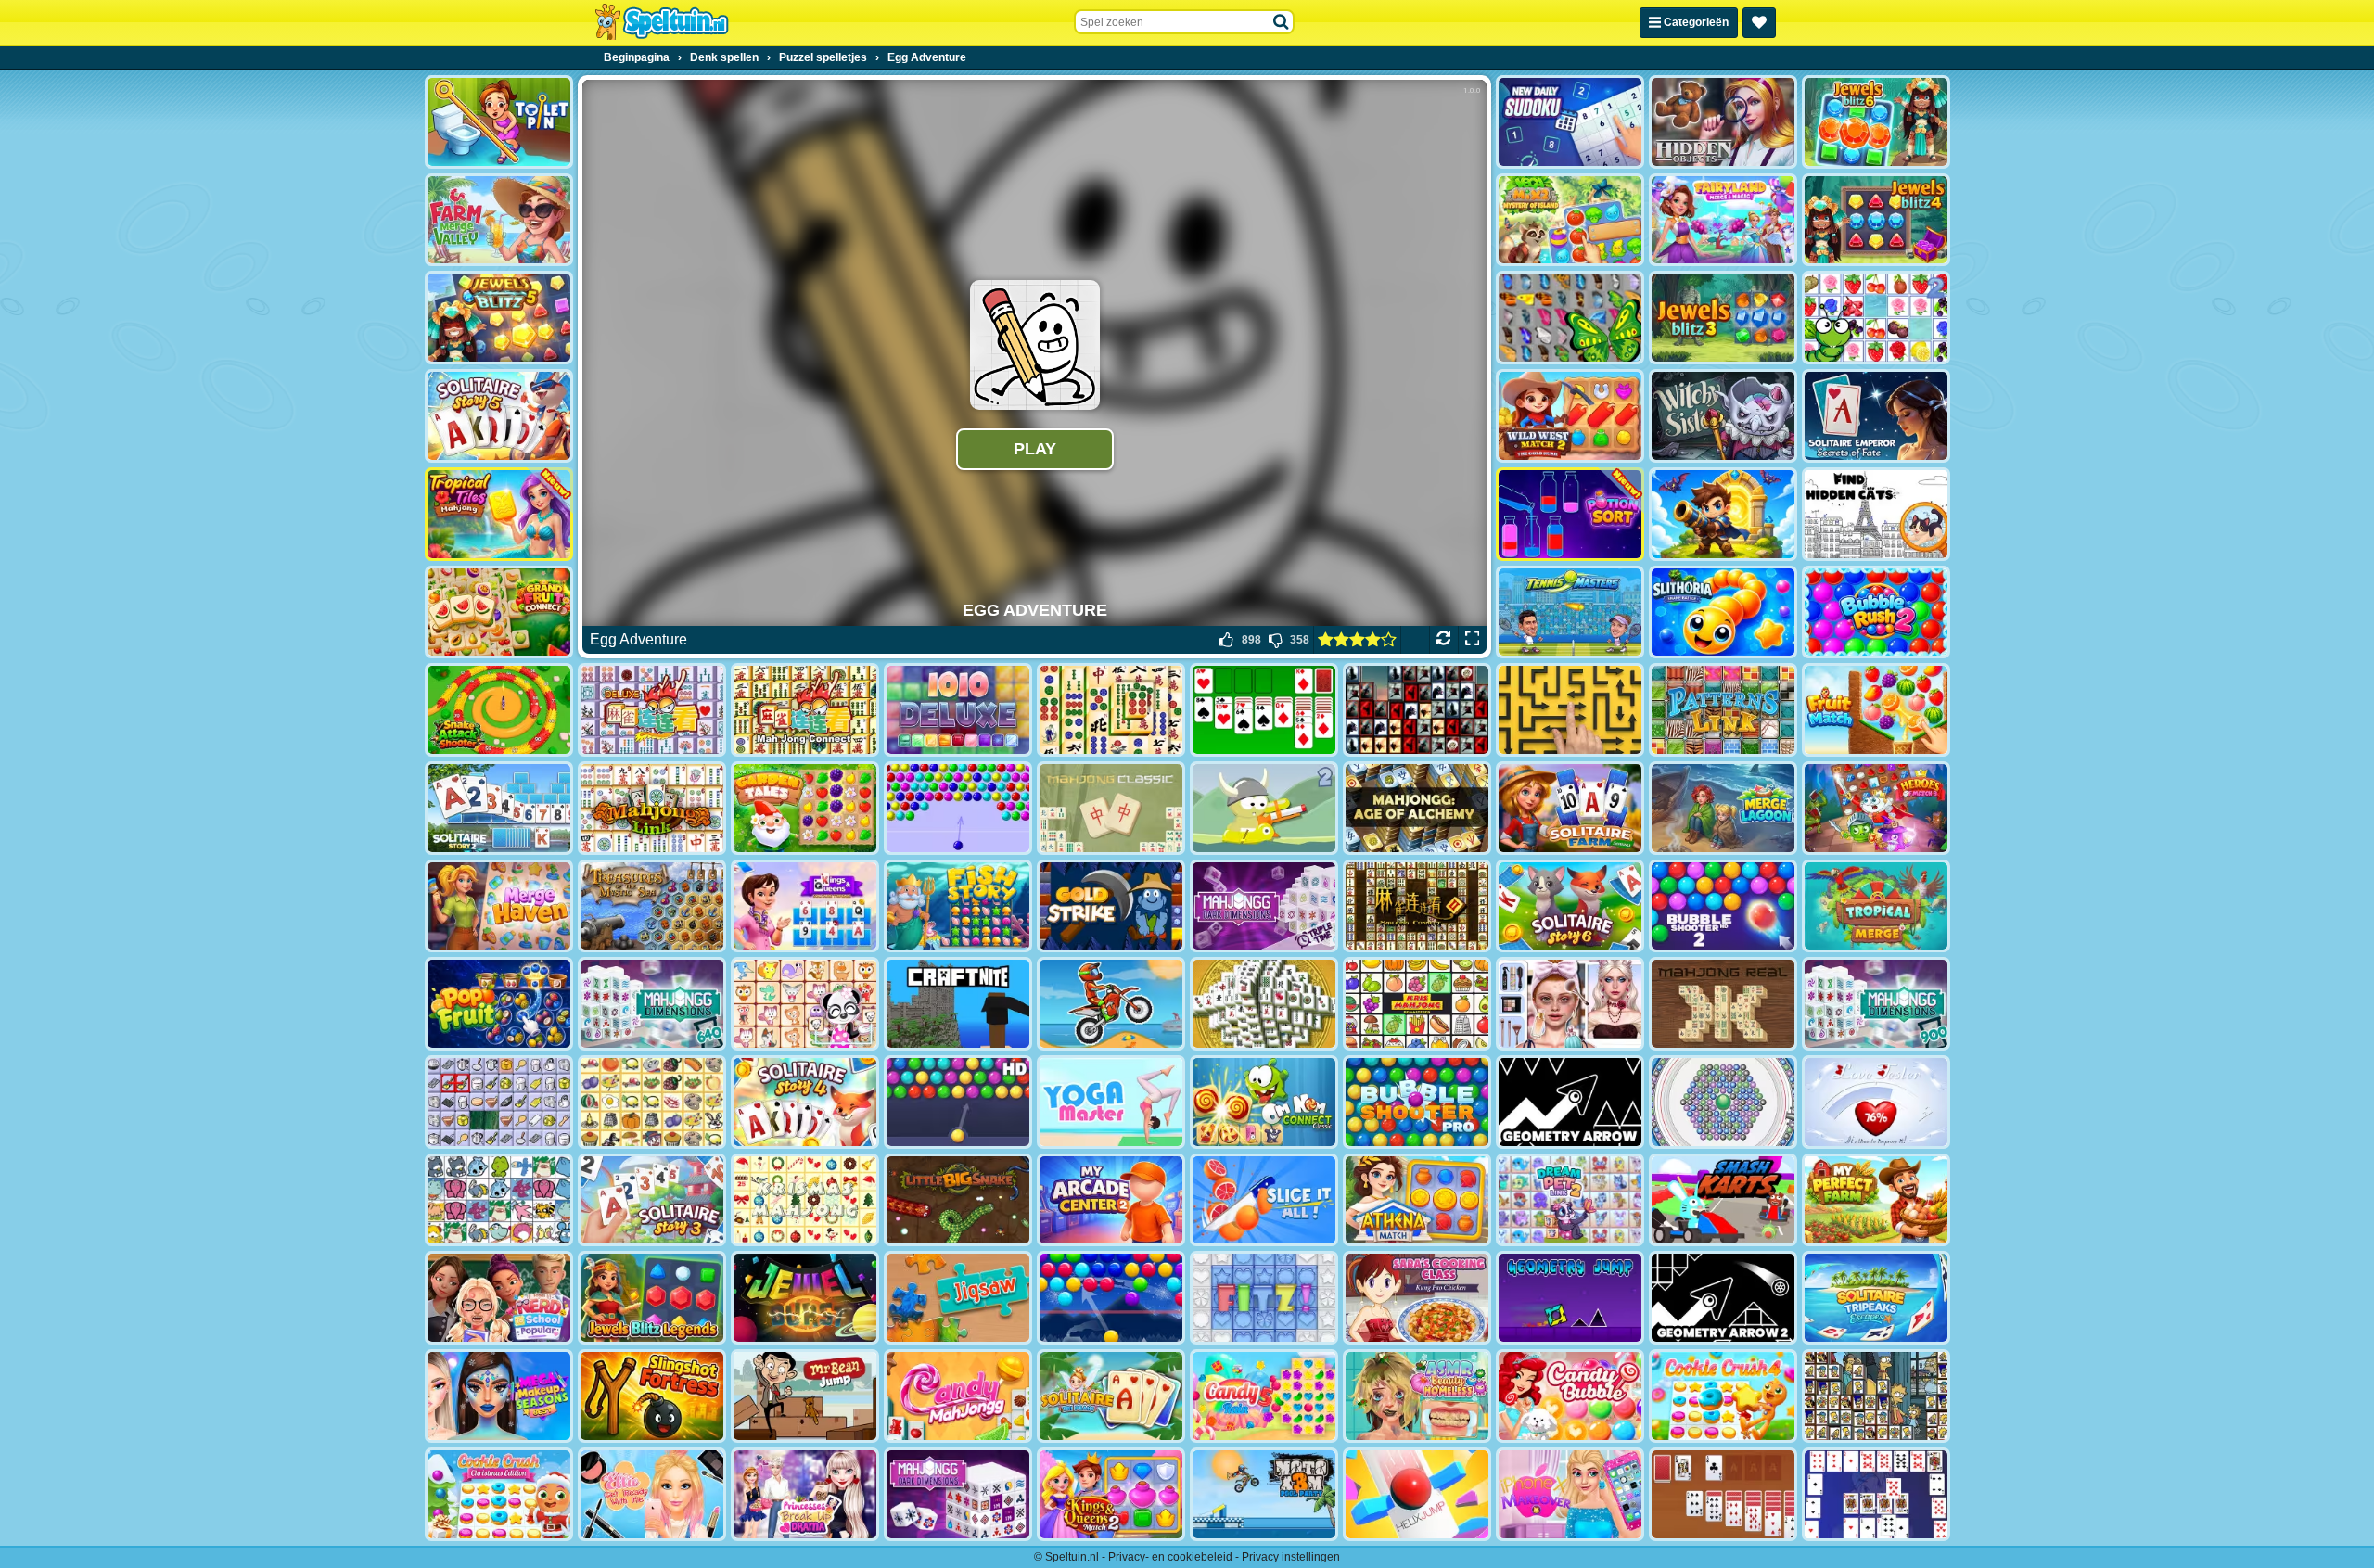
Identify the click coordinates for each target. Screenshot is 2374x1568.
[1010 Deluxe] (958, 710)
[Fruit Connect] (1876, 318)
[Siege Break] (1723, 514)
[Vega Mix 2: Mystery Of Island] (1570, 220)
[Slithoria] (1723, 612)
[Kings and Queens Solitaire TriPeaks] (805, 906)
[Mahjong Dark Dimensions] (958, 1494)
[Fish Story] (958, 906)
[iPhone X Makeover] (1570, 1494)
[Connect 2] (499, 1102)
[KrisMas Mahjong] (805, 1200)
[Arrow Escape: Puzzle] (1570, 710)
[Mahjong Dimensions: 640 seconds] (652, 1004)
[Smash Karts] (1723, 1200)
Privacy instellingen (1291, 1557)
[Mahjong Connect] (805, 710)
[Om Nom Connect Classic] (1264, 1102)
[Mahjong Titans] (1111, 710)
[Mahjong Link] (652, 808)
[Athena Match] (1417, 1200)
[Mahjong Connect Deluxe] (652, 710)
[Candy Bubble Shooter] (1570, 1396)
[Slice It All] (1264, 1200)
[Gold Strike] (1111, 906)
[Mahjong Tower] (1264, 1004)
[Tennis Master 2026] (1570, 612)
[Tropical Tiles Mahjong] (499, 514)
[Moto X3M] (1111, 1004)
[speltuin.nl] (661, 22)
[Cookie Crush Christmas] (499, 1494)
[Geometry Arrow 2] (1723, 1298)
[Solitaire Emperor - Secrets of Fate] (1876, 416)
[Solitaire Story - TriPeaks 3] (652, 1200)
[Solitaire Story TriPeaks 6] (1570, 906)
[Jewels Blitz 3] (1723, 318)
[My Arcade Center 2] (1111, 1200)
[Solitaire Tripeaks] (1111, 1396)
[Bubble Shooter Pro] (1417, 1102)
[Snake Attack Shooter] (499, 710)
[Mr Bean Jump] (805, 1396)
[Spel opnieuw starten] (1443, 640)
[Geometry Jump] (1570, 1298)
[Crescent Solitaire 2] (1876, 1494)
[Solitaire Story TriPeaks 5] (499, 416)
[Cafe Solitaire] (1723, 1494)
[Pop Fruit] (499, 1004)
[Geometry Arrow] (1570, 1102)
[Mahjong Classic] (1111, 808)
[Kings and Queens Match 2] (1111, 1494)
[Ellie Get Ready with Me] (652, 1494)
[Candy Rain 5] (1264, 1396)
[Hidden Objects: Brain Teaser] (1723, 122)
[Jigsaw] (958, 1298)
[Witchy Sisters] (1723, 416)
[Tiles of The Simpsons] (1876, 1396)
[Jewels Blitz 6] (1876, 122)
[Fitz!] (1264, 1298)
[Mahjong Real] (1723, 1004)
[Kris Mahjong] (652, 1102)
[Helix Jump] (1417, 1494)
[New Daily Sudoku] (1570, 122)
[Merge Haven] (499, 906)
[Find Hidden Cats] (1876, 514)
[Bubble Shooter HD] (958, 1102)
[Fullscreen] (1472, 640)
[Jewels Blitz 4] (1876, 220)
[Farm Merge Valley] (499, 220)
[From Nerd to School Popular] (499, 1298)
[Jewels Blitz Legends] (652, 1298)
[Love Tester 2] (1876, 1102)
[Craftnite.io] (958, 1004)
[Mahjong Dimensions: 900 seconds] (1876, 1004)
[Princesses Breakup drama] (805, 1494)
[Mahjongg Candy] (958, 1396)
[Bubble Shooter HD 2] (1723, 906)
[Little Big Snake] (958, 1200)
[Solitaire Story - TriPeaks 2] (499, 808)
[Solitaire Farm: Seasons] (1570, 808)
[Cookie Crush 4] (1723, 1396)
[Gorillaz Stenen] (1417, 710)
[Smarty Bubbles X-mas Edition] (1111, 1298)
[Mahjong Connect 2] (1417, 906)
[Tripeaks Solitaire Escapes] (1876, 1298)
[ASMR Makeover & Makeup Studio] (1570, 1004)
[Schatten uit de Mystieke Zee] (652, 906)
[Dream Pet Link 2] (1570, 1200)
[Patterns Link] (1723, 710)
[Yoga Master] (1111, 1102)
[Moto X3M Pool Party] (1264, 1494)
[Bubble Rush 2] (1876, 612)
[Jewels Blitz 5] (499, 318)
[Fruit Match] (1876, 710)
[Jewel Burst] (805, 1298)
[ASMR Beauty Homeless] (1417, 1396)
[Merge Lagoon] (1723, 808)
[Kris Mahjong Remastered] (1417, 1004)
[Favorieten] (1759, 23)
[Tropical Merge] (1876, 906)
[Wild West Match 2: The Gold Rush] (1570, 416)
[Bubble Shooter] (958, 808)
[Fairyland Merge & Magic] (1723, 220)
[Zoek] (1282, 22)
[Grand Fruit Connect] (499, 612)
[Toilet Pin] (499, 122)
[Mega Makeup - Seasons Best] (499, 1396)
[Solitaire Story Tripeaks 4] (805, 1102)
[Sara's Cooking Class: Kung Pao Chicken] (1417, 1298)
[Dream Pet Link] (805, 1004)
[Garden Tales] (805, 808)
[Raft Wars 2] (1264, 808)
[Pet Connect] (499, 1200)
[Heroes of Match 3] (1876, 808)
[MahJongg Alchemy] (1417, 808)
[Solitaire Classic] (1264, 710)
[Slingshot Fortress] (652, 1396)
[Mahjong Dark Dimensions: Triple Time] (1264, 906)
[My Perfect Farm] (1876, 1200)
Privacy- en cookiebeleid (1170, 1557)
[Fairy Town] (1723, 1102)
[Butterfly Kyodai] (1570, 318)
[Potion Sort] (1570, 514)
